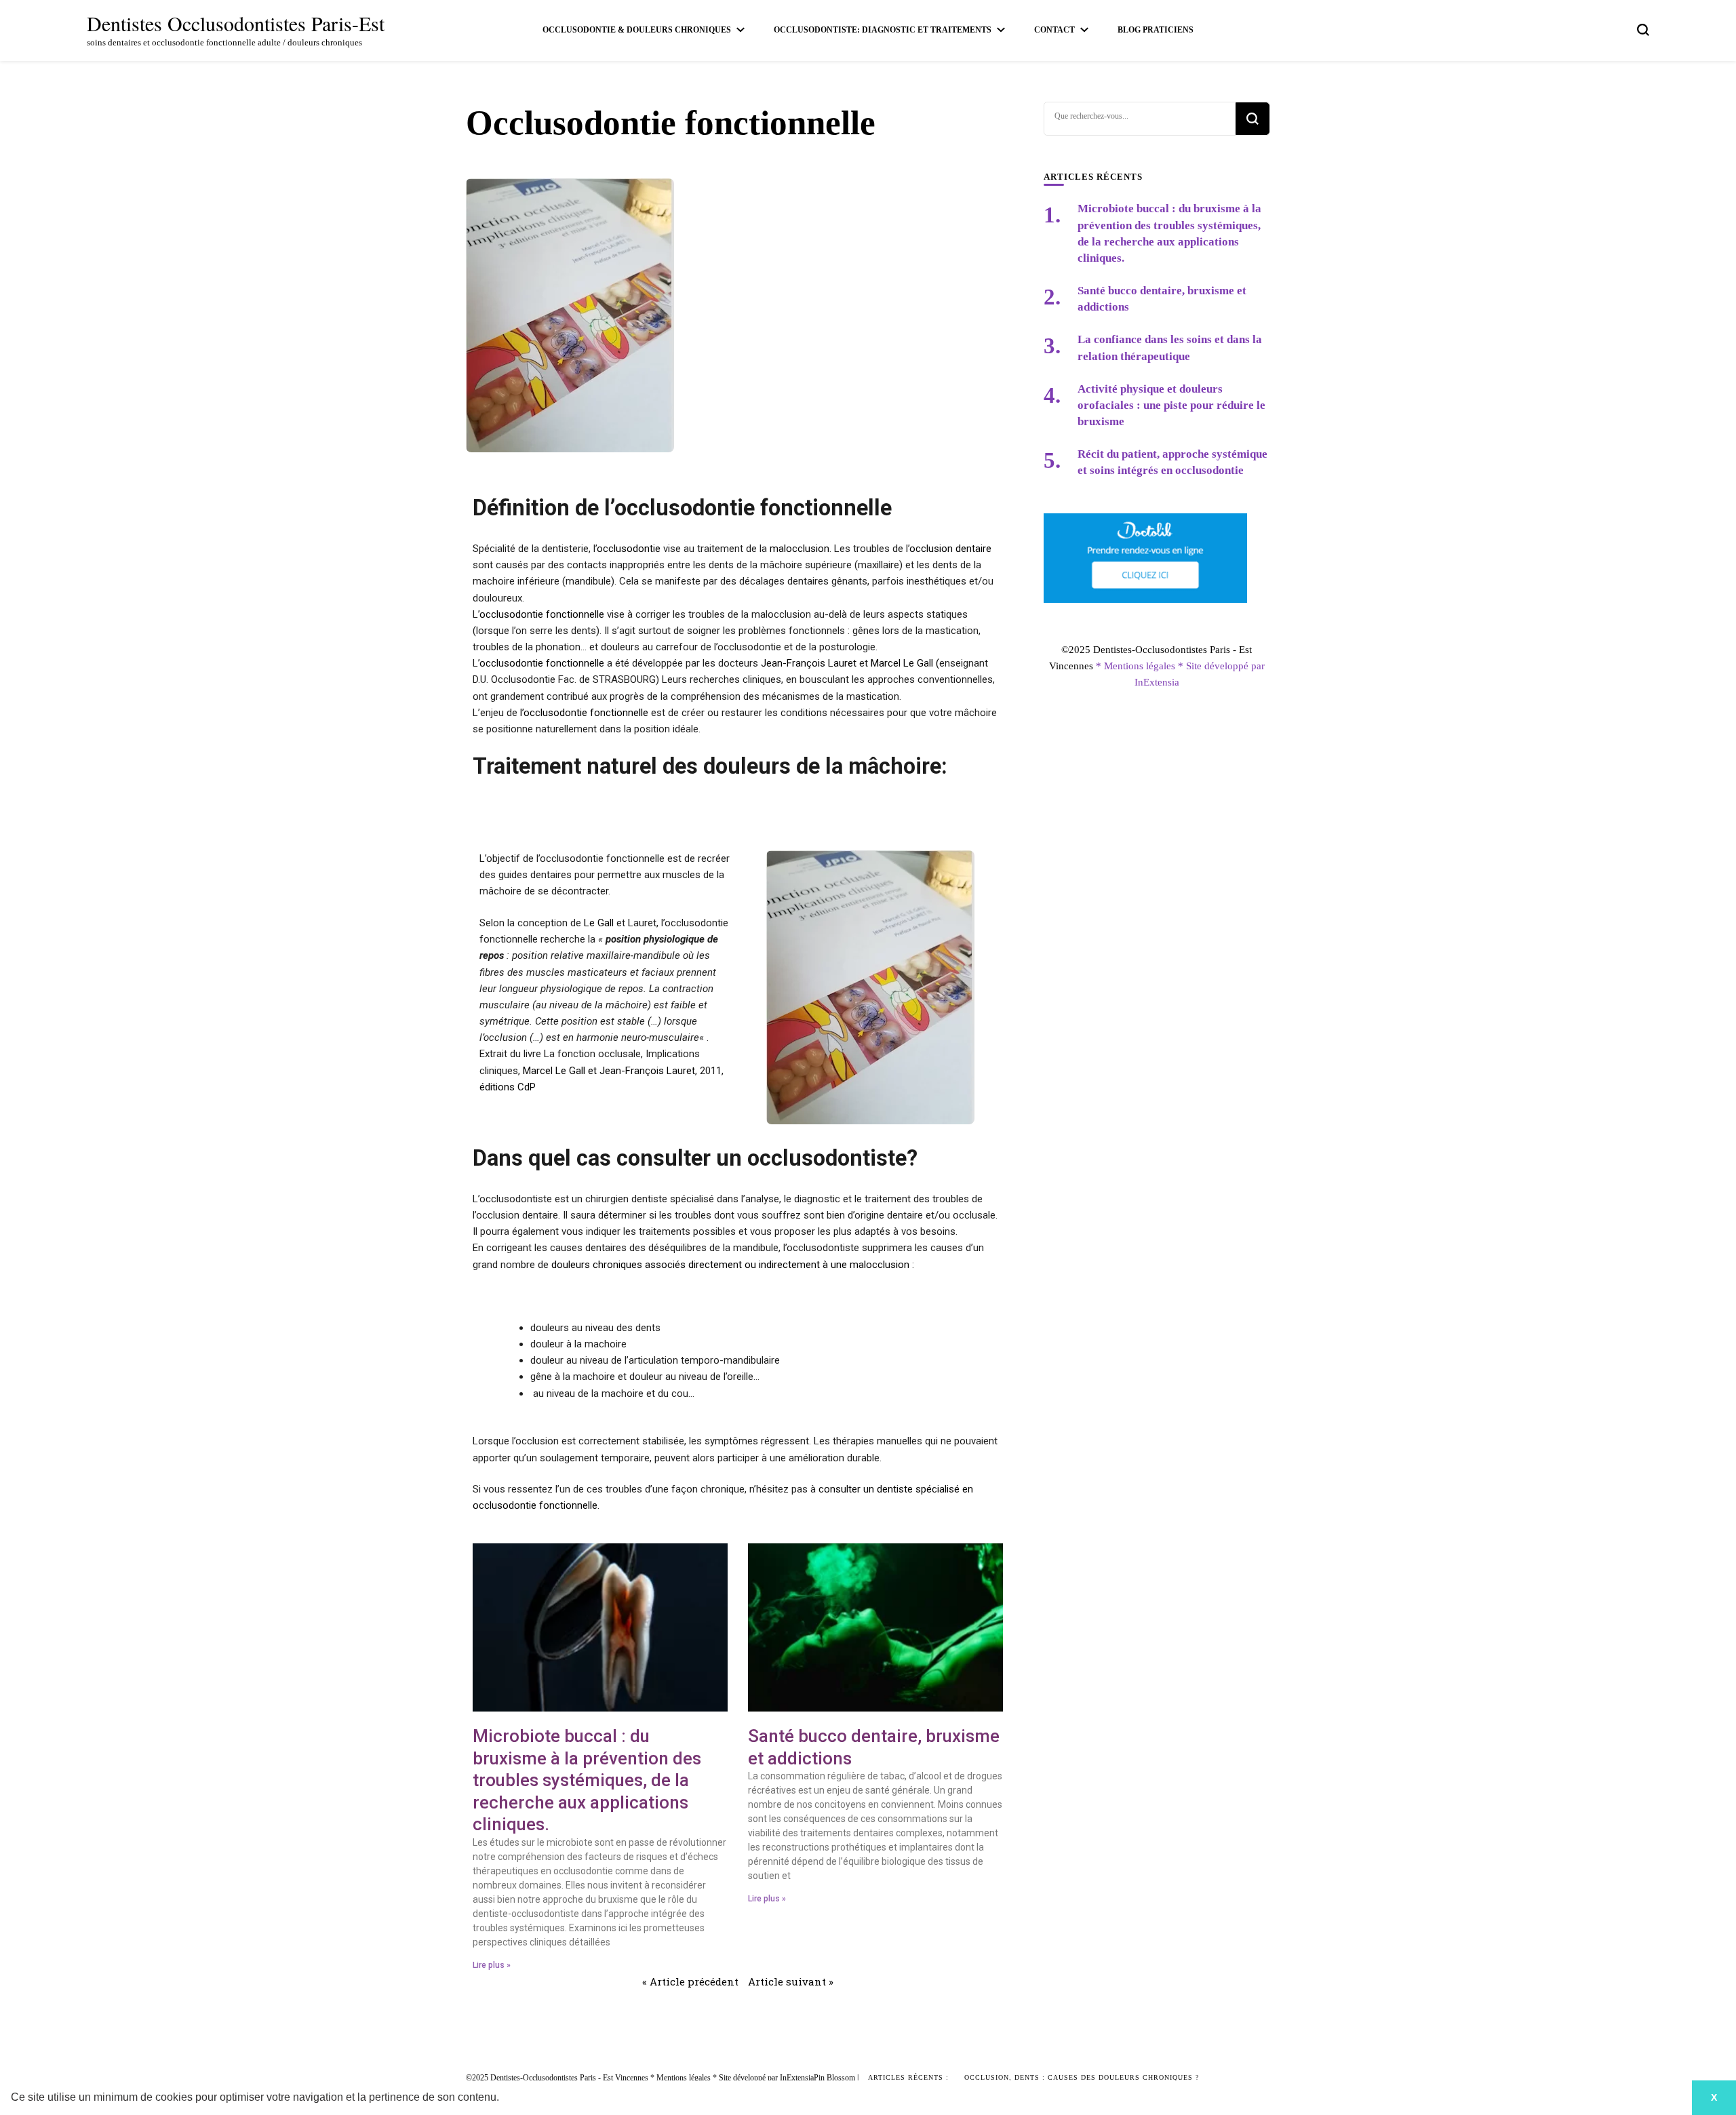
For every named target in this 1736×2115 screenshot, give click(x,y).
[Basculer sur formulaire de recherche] (1643, 30)
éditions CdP (508, 1087)
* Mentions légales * (1141, 666)
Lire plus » (492, 1965)
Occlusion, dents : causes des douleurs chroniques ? (1082, 2077)
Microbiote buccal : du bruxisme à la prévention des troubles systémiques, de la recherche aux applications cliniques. (587, 1780)
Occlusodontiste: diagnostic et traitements (883, 30)
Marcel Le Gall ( (905, 663)
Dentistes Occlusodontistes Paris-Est (236, 23)
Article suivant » (791, 1981)
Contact (1054, 30)
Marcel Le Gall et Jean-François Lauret (609, 1071)
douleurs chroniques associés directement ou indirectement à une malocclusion (730, 1265)
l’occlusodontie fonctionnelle (584, 713)
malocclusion (800, 549)
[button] (504, 2099)
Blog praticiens (1156, 30)
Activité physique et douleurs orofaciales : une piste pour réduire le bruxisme (1171, 405)
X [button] (1714, 2097)
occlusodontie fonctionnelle (542, 614)
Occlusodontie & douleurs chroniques (637, 30)
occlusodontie (629, 549)
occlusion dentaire (950, 549)
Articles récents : (908, 2077)
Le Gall (599, 923)
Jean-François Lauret (809, 663)
